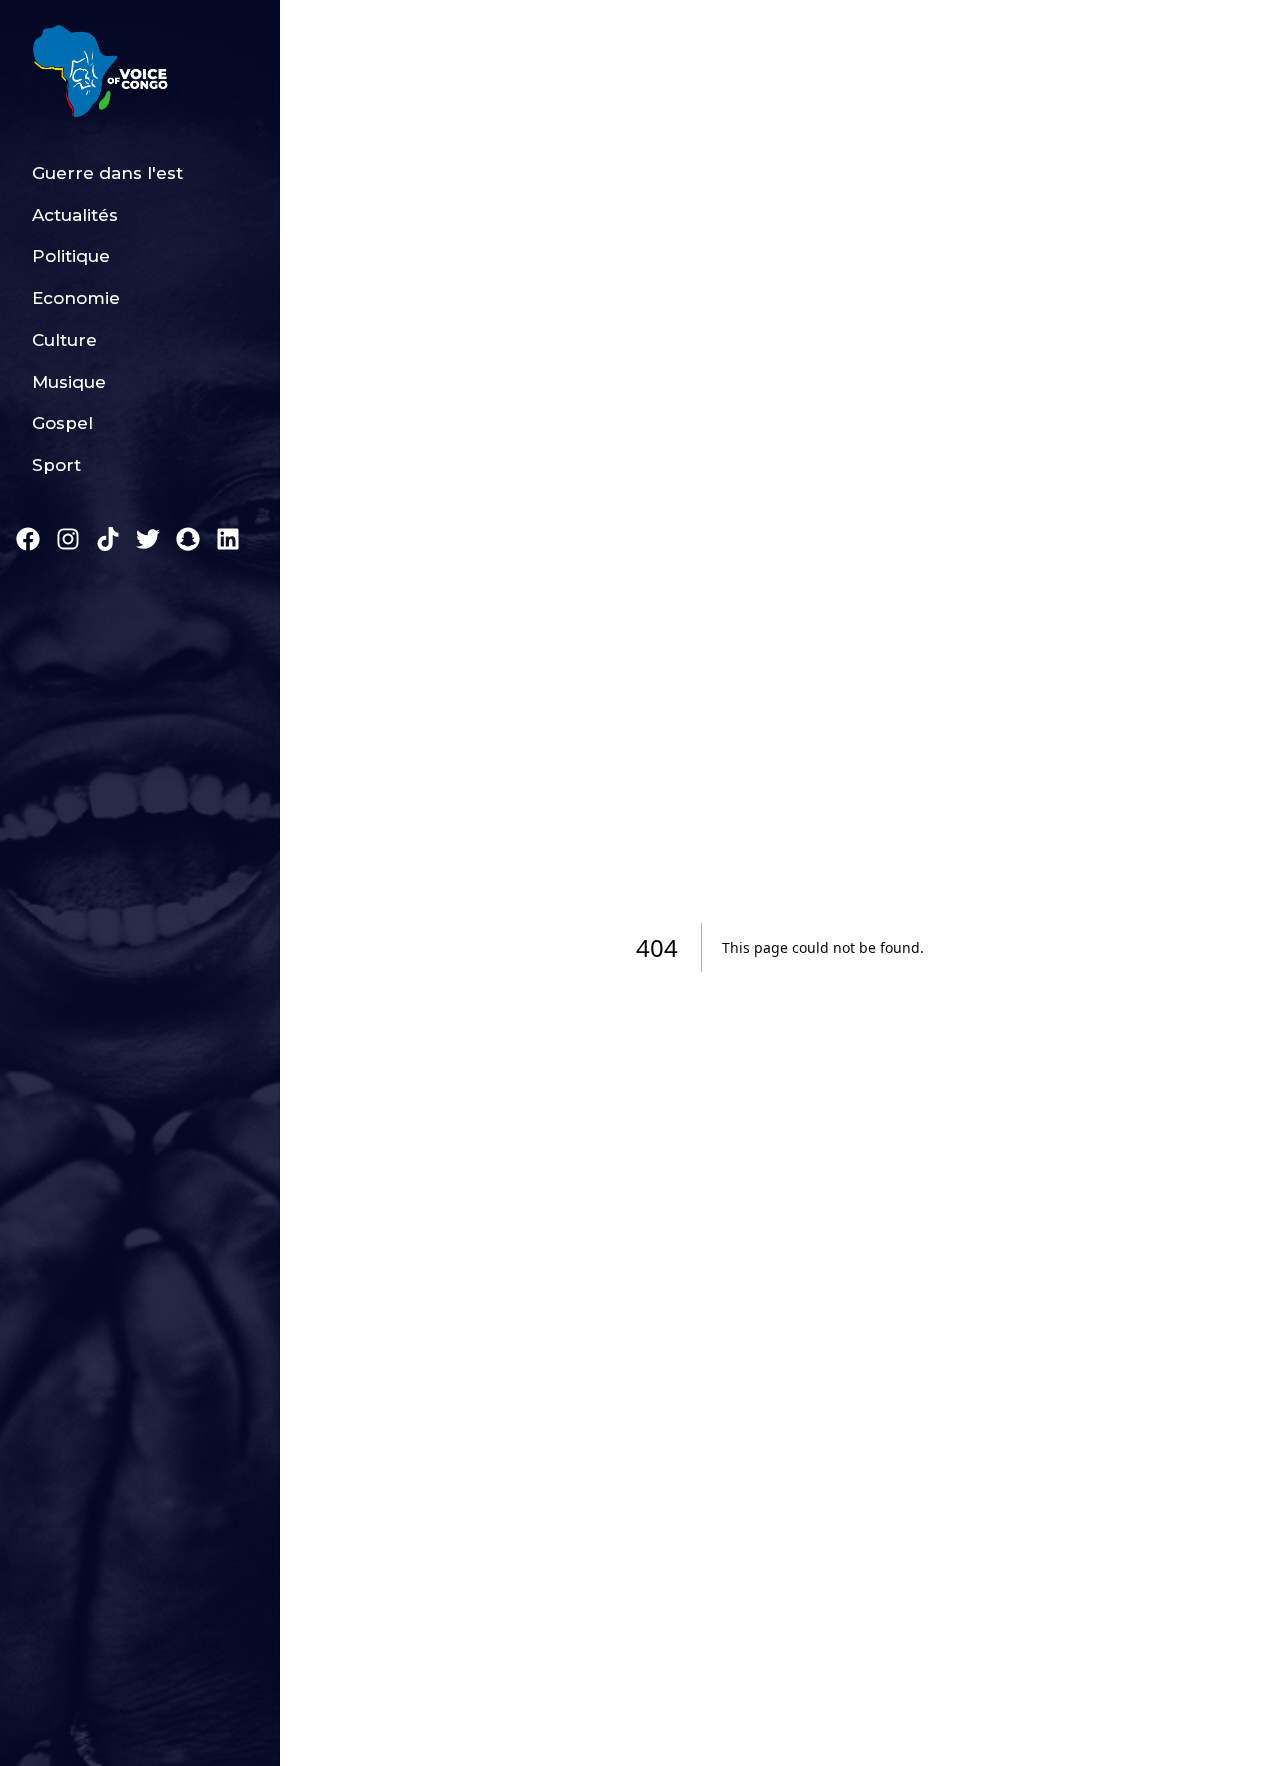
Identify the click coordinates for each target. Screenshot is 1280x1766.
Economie (76, 298)
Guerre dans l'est (107, 173)
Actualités (75, 215)
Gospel (62, 423)
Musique (69, 382)
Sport (56, 465)
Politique (71, 256)
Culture (64, 340)
